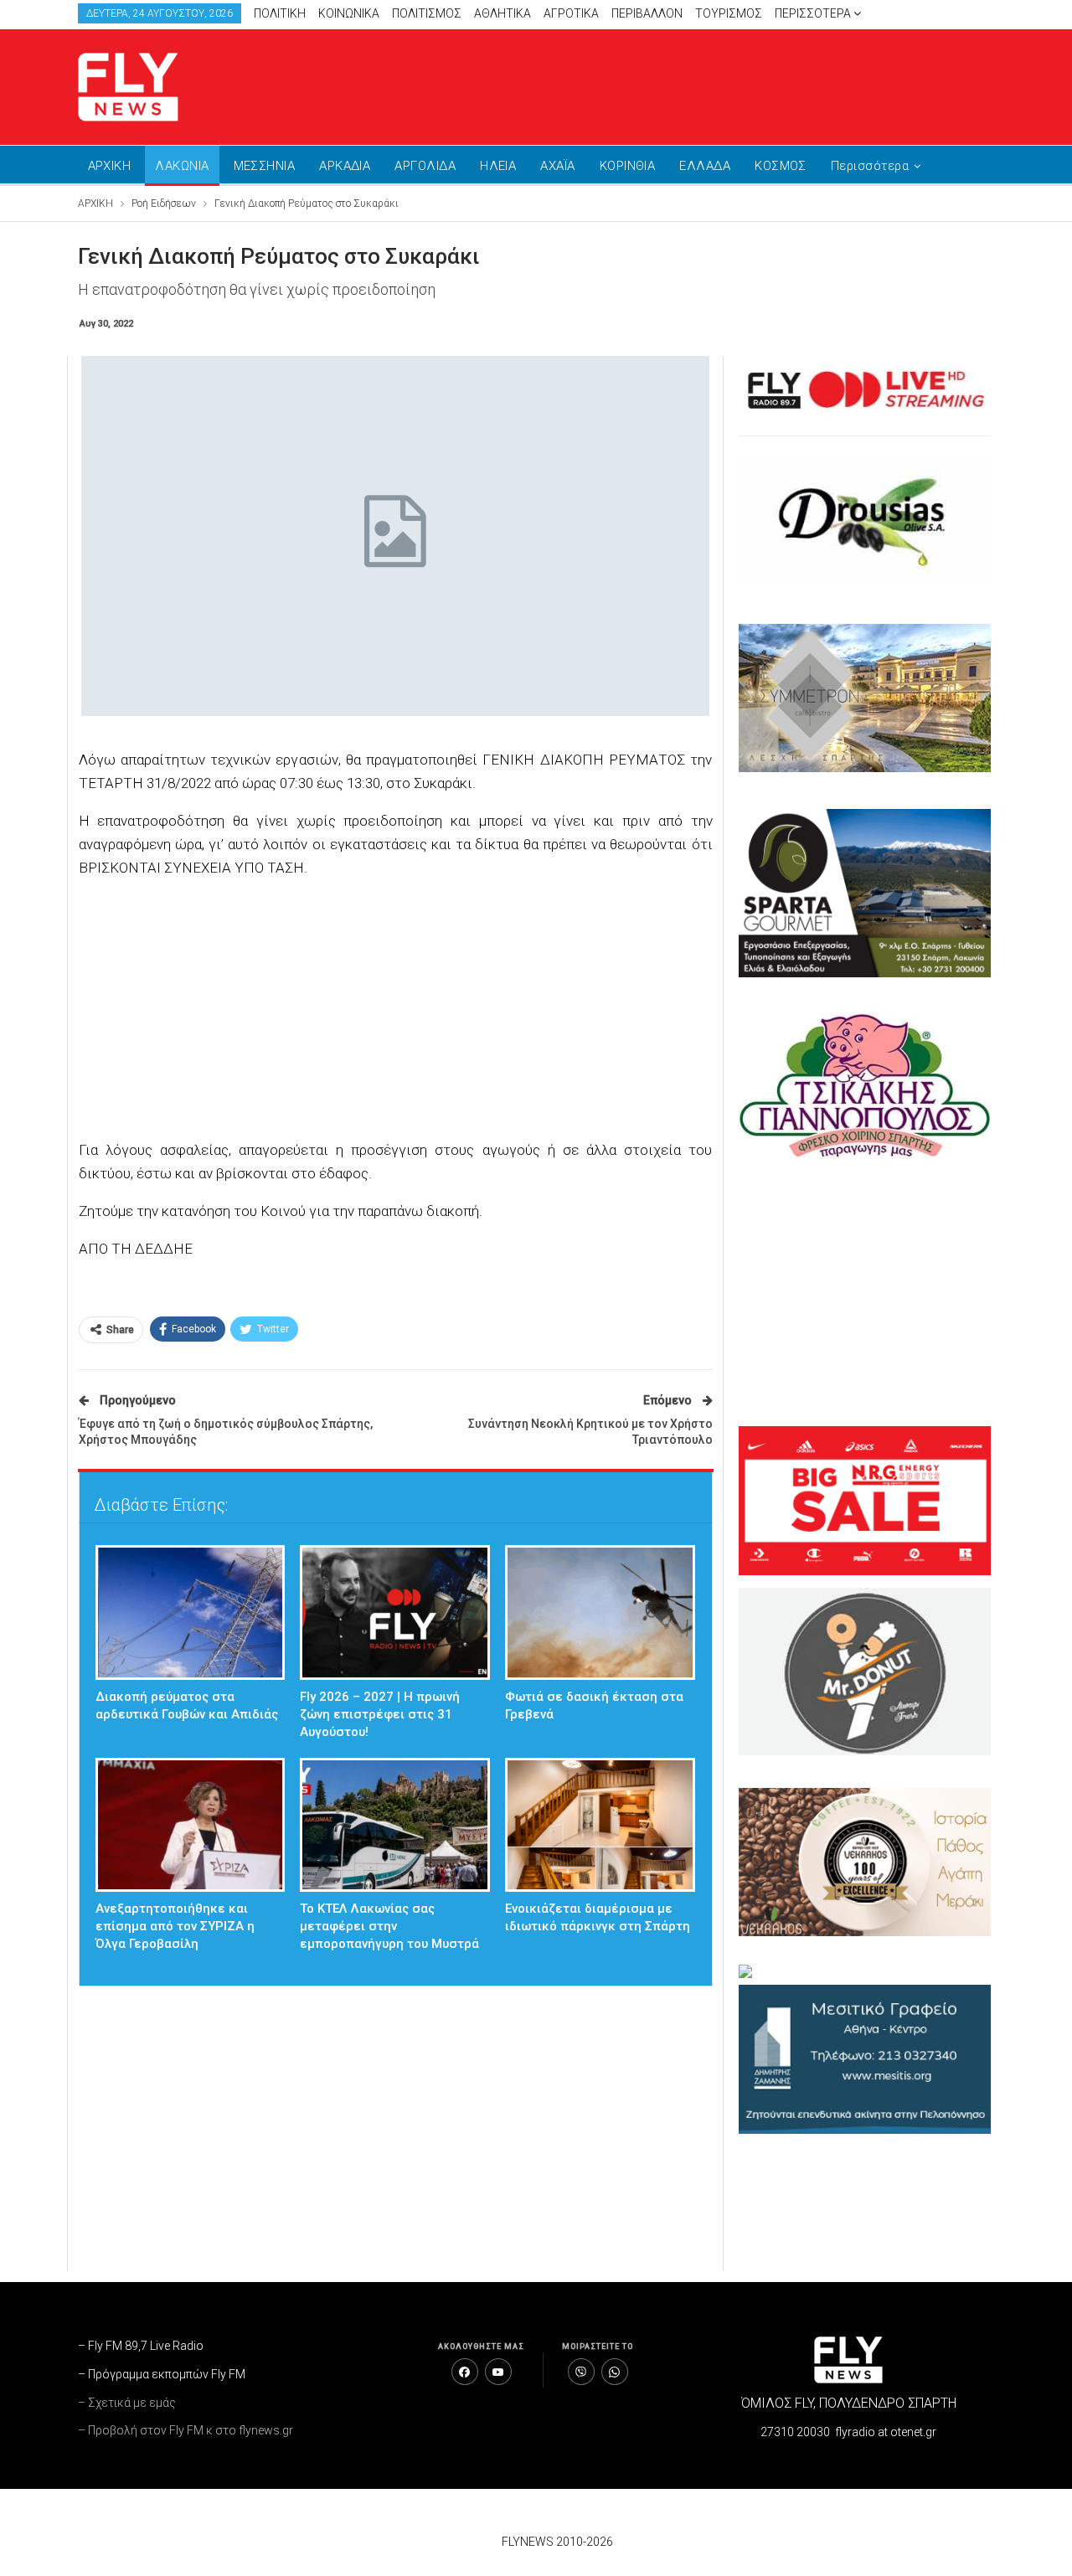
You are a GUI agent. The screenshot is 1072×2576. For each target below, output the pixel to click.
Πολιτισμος (427, 13)
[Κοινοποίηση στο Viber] (581, 2372)
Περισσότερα (814, 13)
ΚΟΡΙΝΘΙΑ (628, 166)
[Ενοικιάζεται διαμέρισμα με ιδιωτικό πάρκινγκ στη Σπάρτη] (600, 1825)
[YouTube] (498, 2372)
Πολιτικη (280, 13)
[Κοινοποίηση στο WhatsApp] (615, 2372)
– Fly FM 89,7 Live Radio (141, 2346)
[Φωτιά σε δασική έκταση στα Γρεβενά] (600, 1613)
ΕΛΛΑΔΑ (705, 166)
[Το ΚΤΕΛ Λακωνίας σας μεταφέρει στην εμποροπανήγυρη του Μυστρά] (395, 1825)
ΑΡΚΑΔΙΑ (345, 166)
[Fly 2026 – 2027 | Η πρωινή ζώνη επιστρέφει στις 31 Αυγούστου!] (395, 1613)
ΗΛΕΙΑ (498, 166)
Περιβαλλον (647, 13)
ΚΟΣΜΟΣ (781, 166)
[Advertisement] (695, 84)
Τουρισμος (729, 13)
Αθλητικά (502, 13)
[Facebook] (465, 2372)
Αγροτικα (571, 13)
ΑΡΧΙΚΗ (110, 166)
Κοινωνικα (349, 13)
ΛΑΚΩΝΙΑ (182, 166)
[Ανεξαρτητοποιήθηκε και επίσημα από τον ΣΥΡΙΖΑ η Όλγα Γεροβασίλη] (191, 1825)
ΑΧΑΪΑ (557, 166)
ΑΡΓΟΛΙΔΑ (425, 166)
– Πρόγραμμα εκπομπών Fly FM (162, 2374)
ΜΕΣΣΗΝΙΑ (265, 166)
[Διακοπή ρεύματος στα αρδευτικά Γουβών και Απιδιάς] (191, 1613)
